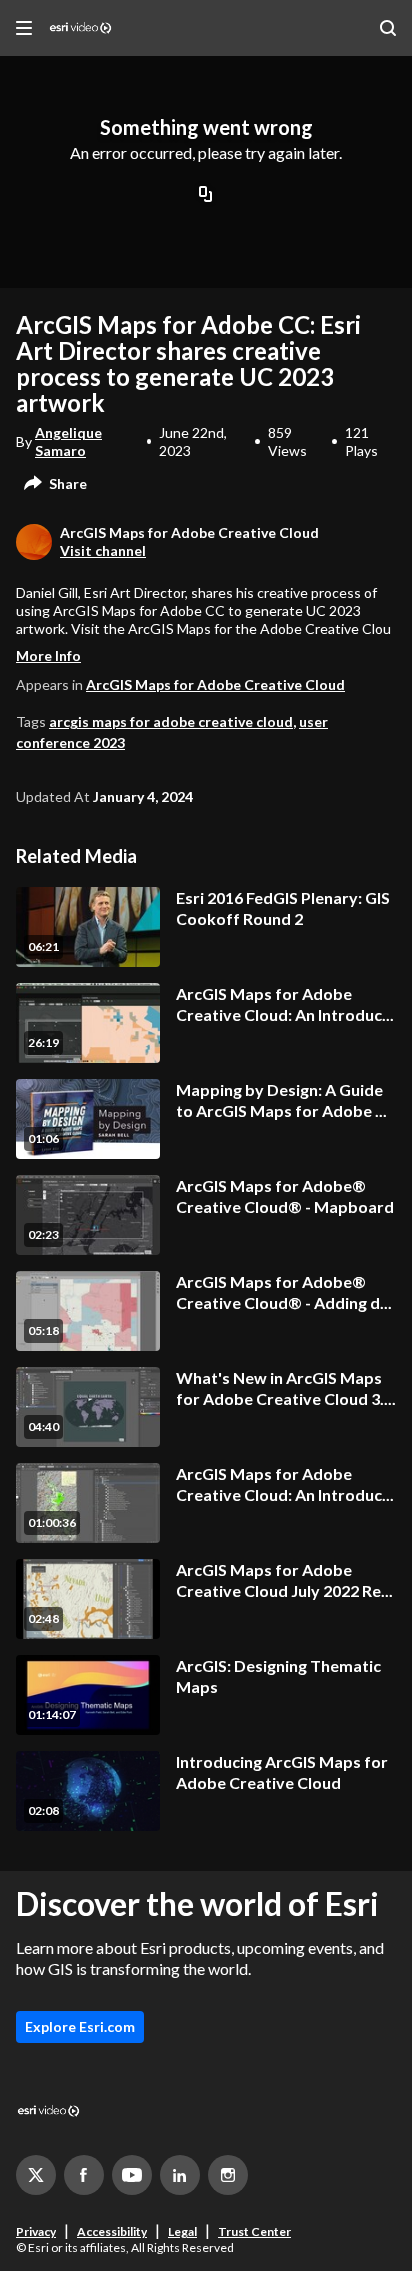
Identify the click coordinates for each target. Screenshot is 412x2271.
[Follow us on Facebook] (84, 2175)
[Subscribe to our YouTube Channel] (132, 2175)
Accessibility (112, 2231)
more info (48, 655)
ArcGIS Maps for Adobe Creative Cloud (215, 684)
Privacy (36, 2231)
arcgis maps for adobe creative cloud (171, 721)
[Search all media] (388, 28)
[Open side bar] (24, 28)
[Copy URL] (206, 196)
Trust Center (254, 2231)
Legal (182, 2231)
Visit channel (103, 550)
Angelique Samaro (68, 441)
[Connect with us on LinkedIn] (180, 2175)
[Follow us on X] (36, 2175)
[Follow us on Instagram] (228, 2175)
